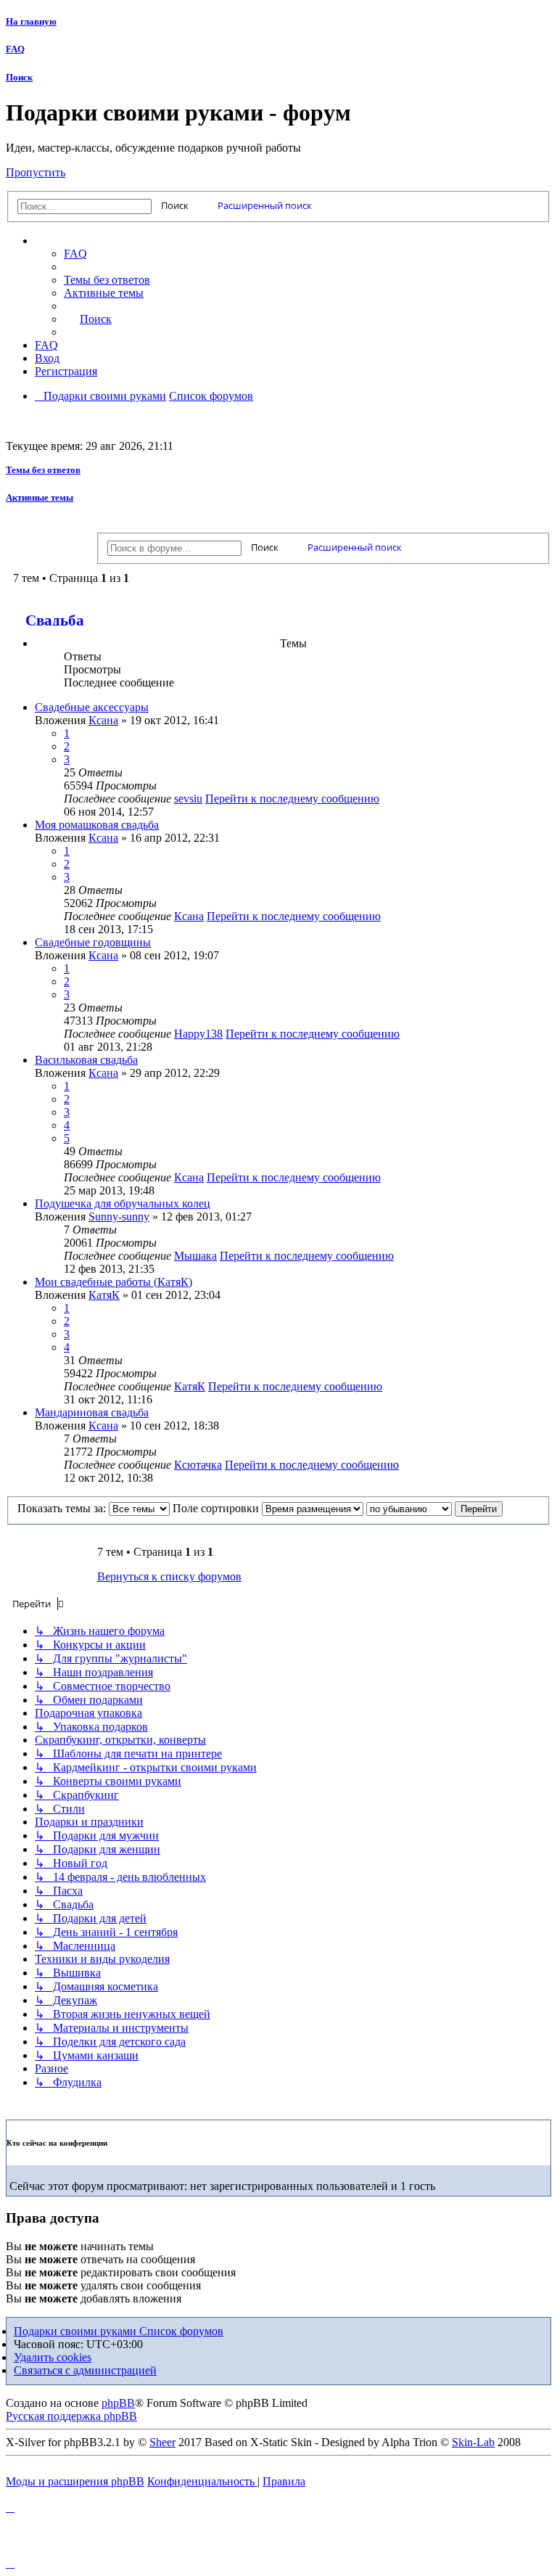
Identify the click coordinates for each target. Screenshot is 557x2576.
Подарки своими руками (77, 2331)
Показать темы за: (63, 1508)
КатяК (104, 1295)
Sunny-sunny (119, 1217)
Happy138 (198, 1034)
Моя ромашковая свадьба (97, 825)
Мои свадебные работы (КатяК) (114, 1282)
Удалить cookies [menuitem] (53, 2357)
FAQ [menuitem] (75, 254)
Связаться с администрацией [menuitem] (85, 2370)
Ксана (103, 720)
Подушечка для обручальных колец (123, 1203)
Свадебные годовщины (93, 942)
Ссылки (69, 241)
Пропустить (36, 172)
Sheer (162, 2442)
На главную (31, 21)
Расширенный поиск (265, 205)
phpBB (118, 2403)
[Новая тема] (50, 542)
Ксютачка (198, 1465)
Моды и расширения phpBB (75, 2481)
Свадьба (55, 620)
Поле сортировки (217, 1508)
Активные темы (40, 497)
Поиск (19, 77)
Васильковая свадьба (86, 1060)
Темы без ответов (43, 470)
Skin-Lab (473, 2442)
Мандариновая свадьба (92, 1412)
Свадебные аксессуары (92, 707)
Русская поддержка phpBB (71, 2416)
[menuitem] (308, 280)
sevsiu (188, 799)
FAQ (15, 49)
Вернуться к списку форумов (169, 1576)
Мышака (195, 1256)
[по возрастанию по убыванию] (409, 1508)
